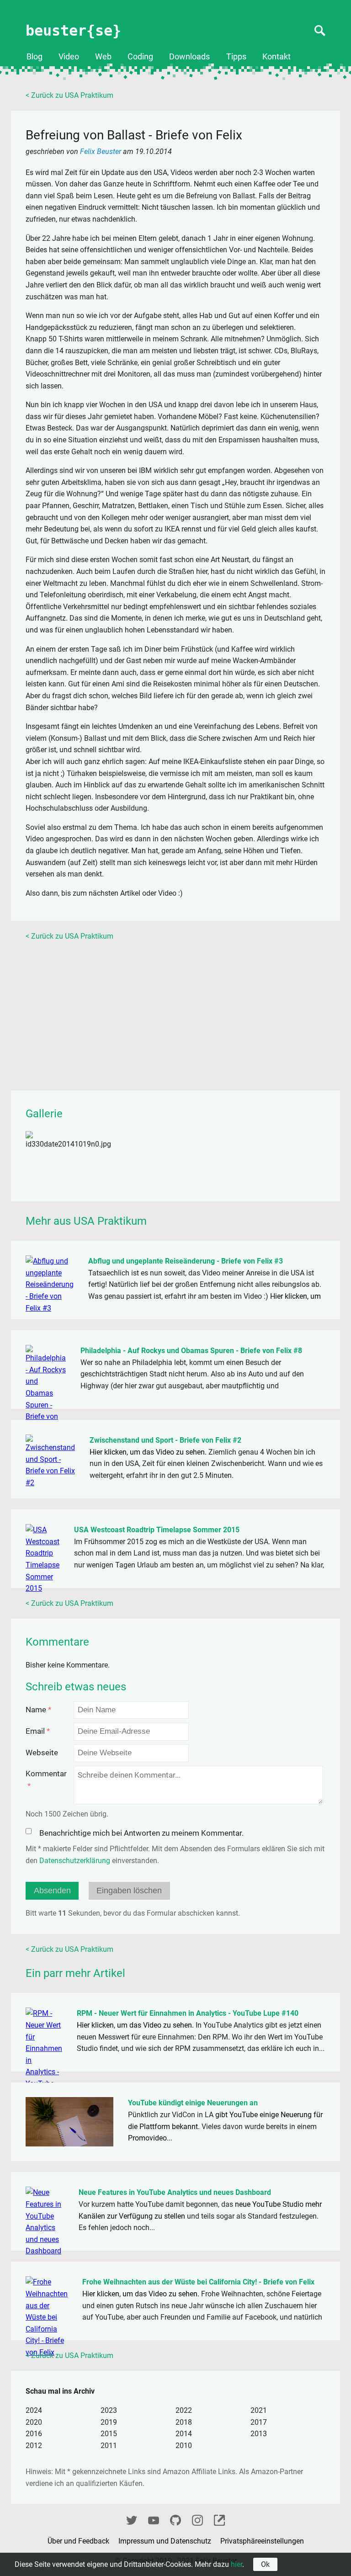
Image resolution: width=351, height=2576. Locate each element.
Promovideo (147, 2138)
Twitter (132, 2519)
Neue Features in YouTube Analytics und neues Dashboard (175, 2192)
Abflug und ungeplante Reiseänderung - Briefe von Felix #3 (186, 1261)
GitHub (175, 2519)
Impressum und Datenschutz (166, 2541)
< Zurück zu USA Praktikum (69, 95)
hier (237, 2564)
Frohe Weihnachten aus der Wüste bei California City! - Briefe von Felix (198, 2282)
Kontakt (277, 57)
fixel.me (219, 2519)
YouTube (154, 2519)
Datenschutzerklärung (75, 1861)
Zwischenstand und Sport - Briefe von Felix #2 (165, 1440)
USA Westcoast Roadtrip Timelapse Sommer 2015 (157, 1530)
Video (69, 57)
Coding (140, 57)
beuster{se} (73, 31)
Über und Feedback (79, 2541)
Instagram (197, 2519)
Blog (35, 57)
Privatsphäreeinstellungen (262, 2541)
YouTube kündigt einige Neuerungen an (193, 2103)
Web (103, 57)
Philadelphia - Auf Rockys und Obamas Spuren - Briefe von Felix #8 (191, 1351)
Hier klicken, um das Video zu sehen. (148, 1452)
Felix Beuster (101, 151)
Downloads (189, 57)
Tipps (236, 57)
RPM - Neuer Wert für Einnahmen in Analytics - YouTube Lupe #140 (188, 2013)
